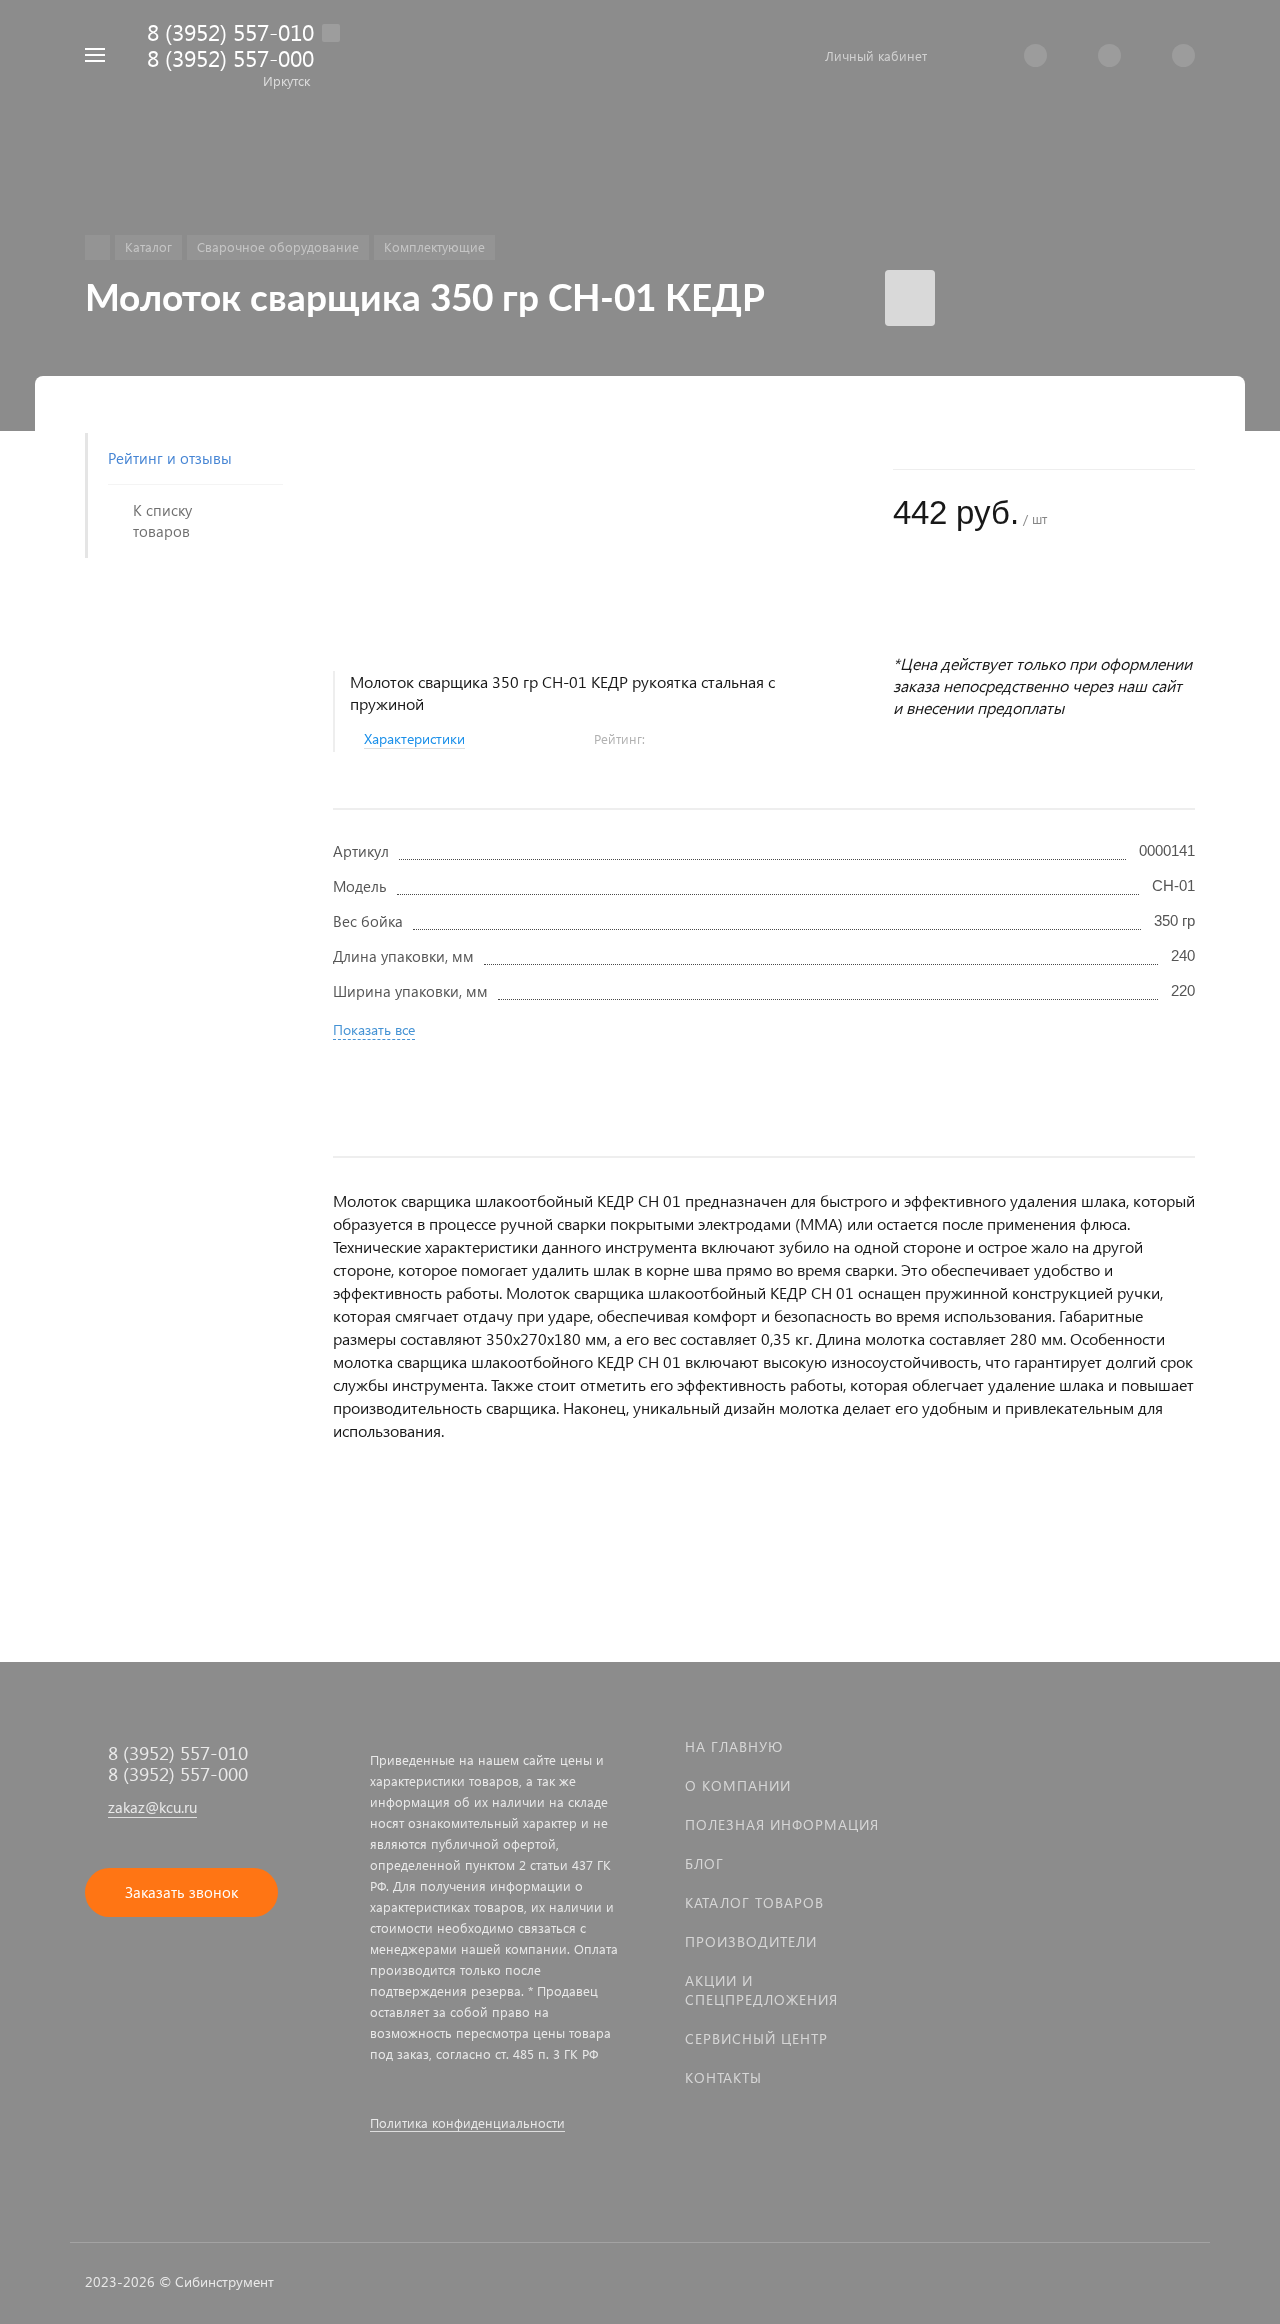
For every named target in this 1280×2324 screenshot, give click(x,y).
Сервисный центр (756, 2038)
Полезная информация (782, 1824)
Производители (751, 1941)
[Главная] (97, 247)
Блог (704, 1863)
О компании (738, 1785)
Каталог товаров (754, 1902)
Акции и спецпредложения (761, 1990)
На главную (734, 1746)
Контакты (723, 2077)
